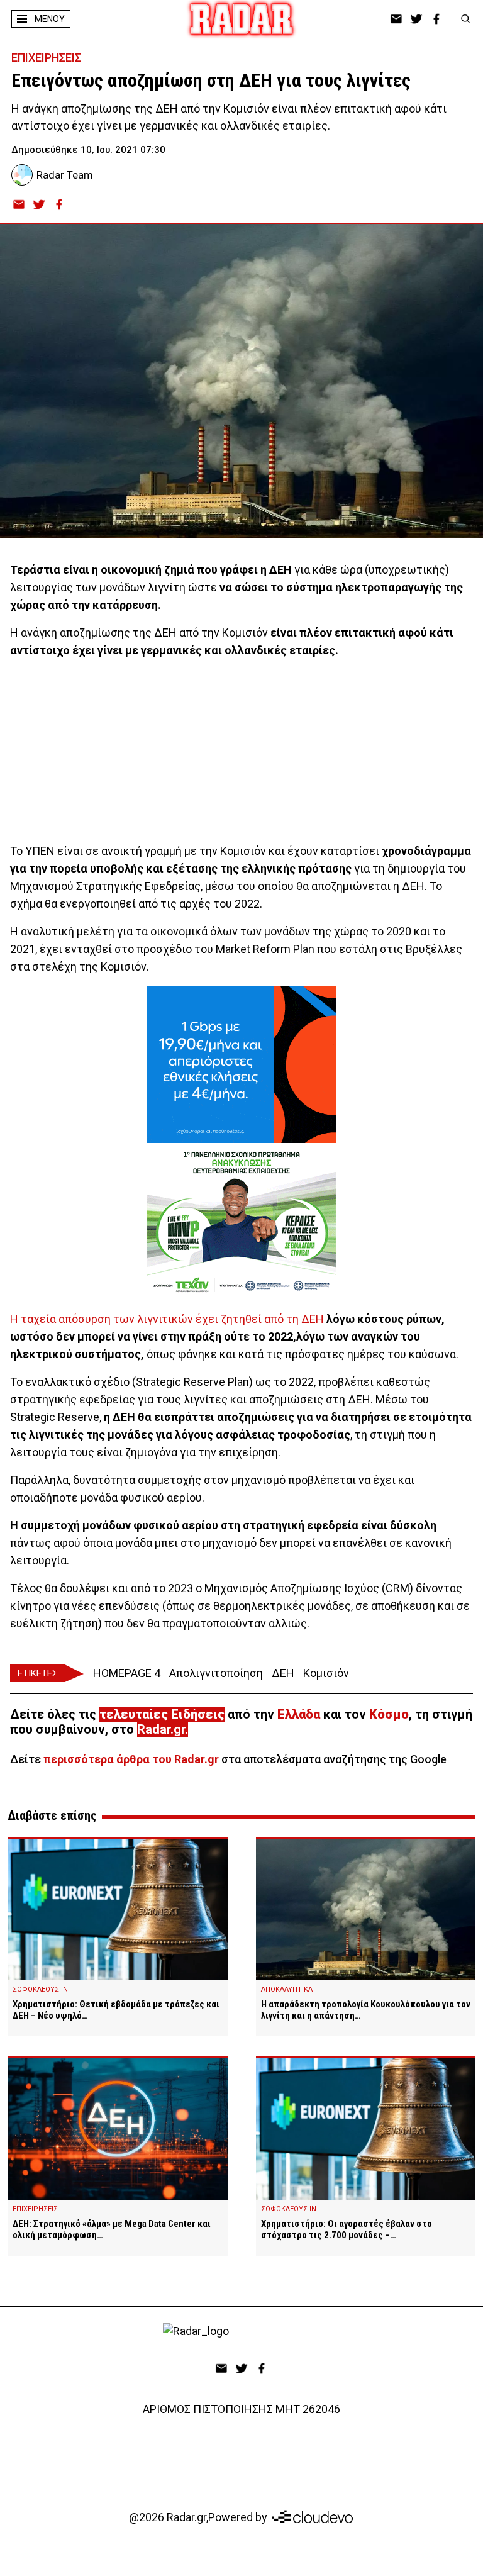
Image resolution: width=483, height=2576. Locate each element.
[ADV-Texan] (241, 1222)
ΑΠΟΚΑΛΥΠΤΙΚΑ (287, 1989)
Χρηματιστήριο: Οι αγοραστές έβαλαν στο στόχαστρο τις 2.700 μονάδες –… (347, 2229)
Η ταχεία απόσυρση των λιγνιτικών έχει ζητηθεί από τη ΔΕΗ (167, 1319)
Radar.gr (161, 1729)
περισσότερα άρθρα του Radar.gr (131, 1759)
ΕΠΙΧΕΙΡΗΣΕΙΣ (46, 58)
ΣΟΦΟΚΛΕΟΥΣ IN (40, 1989)
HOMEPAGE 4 (127, 1673)
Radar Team (65, 175)
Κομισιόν (326, 1673)
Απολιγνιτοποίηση (216, 1673)
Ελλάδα (299, 1714)
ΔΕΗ (283, 1673)
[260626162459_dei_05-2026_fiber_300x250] (241, 1064)
